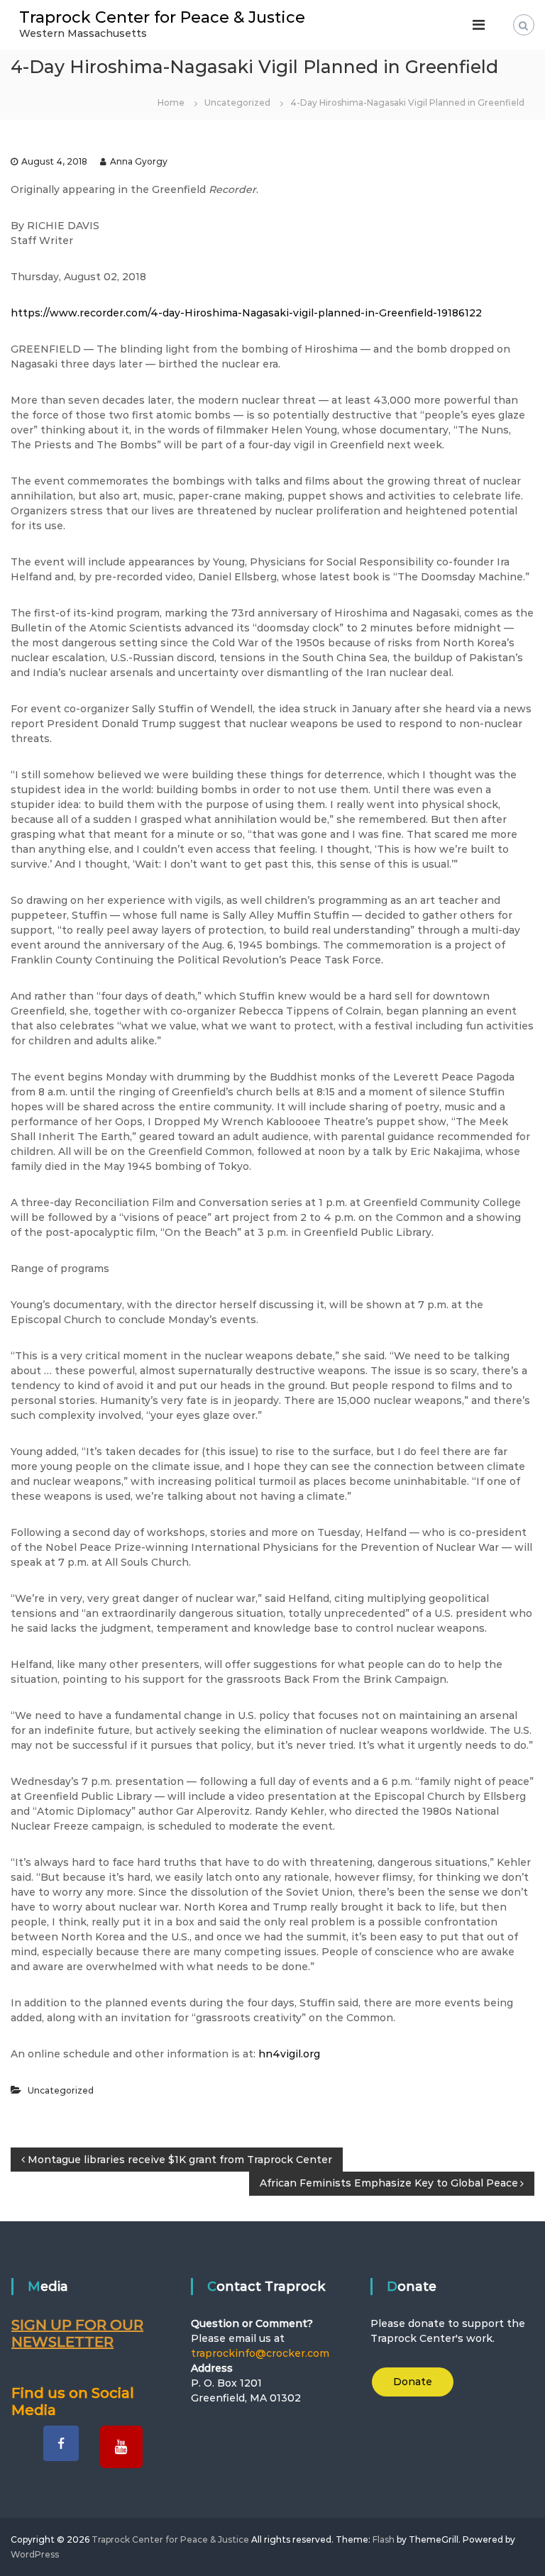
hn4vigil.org (289, 2054)
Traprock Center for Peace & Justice (162, 17)
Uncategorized (237, 103)
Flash (384, 2539)
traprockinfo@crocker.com (260, 2353)
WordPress (35, 2554)
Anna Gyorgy (139, 161)
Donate (413, 2382)
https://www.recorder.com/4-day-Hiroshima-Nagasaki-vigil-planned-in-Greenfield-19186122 (246, 313)
